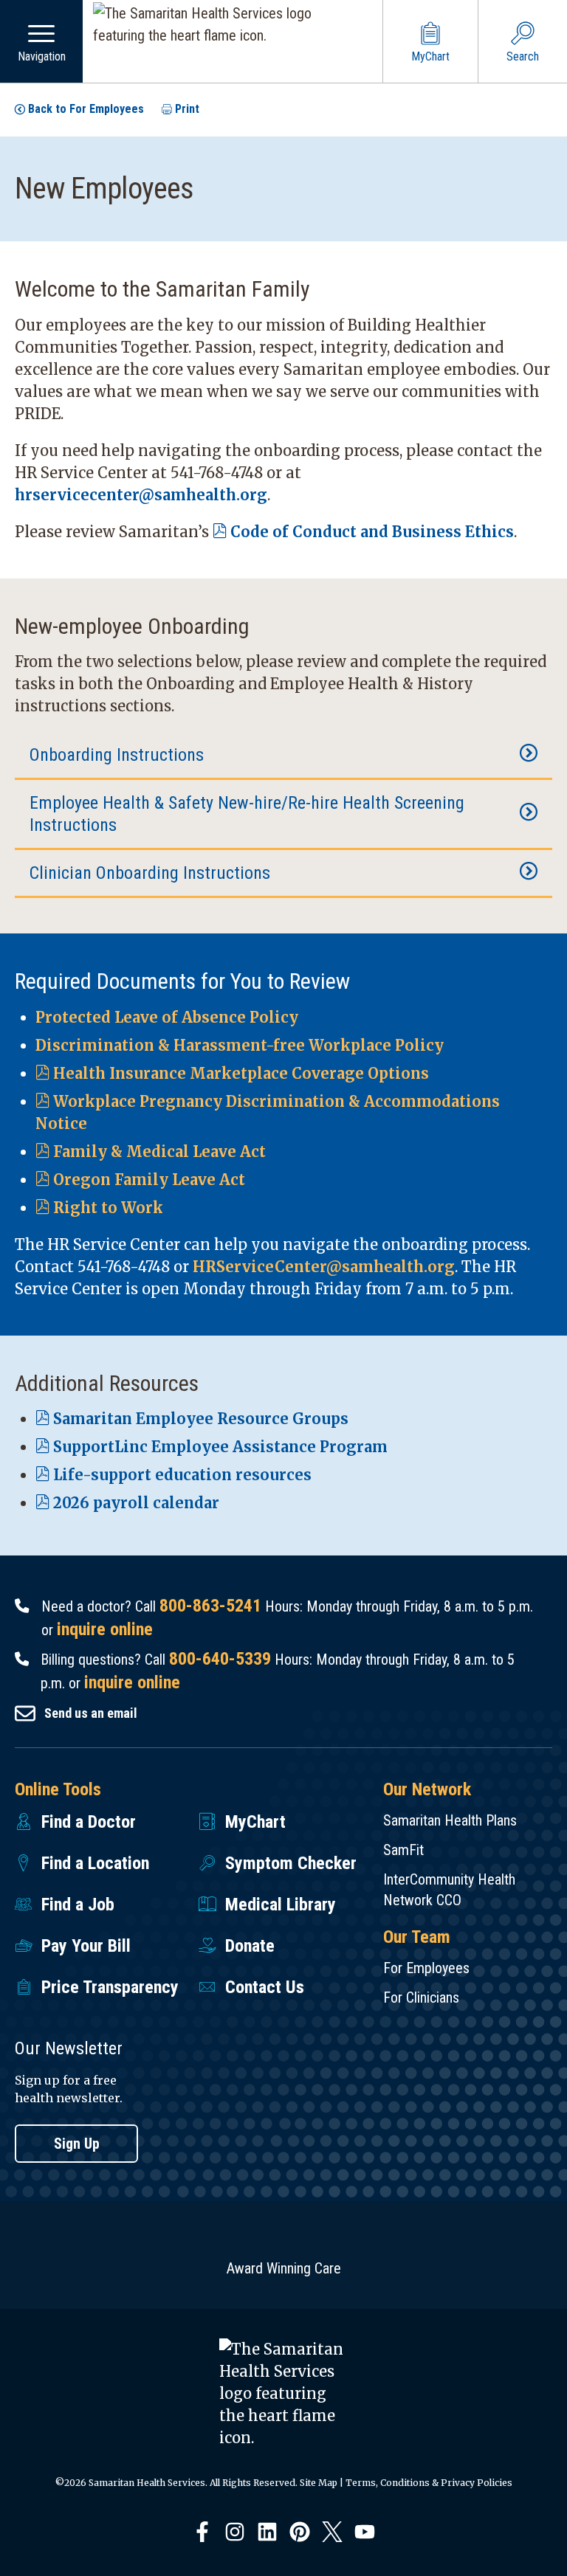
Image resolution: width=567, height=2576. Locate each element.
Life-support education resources (182, 1475)
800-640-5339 (220, 1659)
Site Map (319, 2483)
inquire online (105, 1629)
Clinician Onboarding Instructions (150, 873)
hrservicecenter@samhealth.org (141, 495)
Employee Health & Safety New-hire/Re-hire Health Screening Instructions (247, 814)
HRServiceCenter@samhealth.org (324, 1267)
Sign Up (77, 2144)
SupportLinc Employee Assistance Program (220, 1447)
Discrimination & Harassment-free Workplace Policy (240, 1045)
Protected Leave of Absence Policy (167, 1017)
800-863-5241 (210, 1606)
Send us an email (91, 1713)
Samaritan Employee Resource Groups (201, 1419)
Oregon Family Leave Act (149, 1180)
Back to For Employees (86, 109)
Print (187, 109)
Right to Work (108, 1208)
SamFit (403, 1850)
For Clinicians (421, 1997)
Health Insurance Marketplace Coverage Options (241, 1073)
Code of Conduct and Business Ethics (372, 532)
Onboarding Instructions (117, 755)
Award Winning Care (284, 2268)
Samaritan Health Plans (450, 1820)
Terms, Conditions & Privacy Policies (429, 2483)
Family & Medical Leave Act (159, 1151)
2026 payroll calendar (136, 1503)
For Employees (426, 1968)
